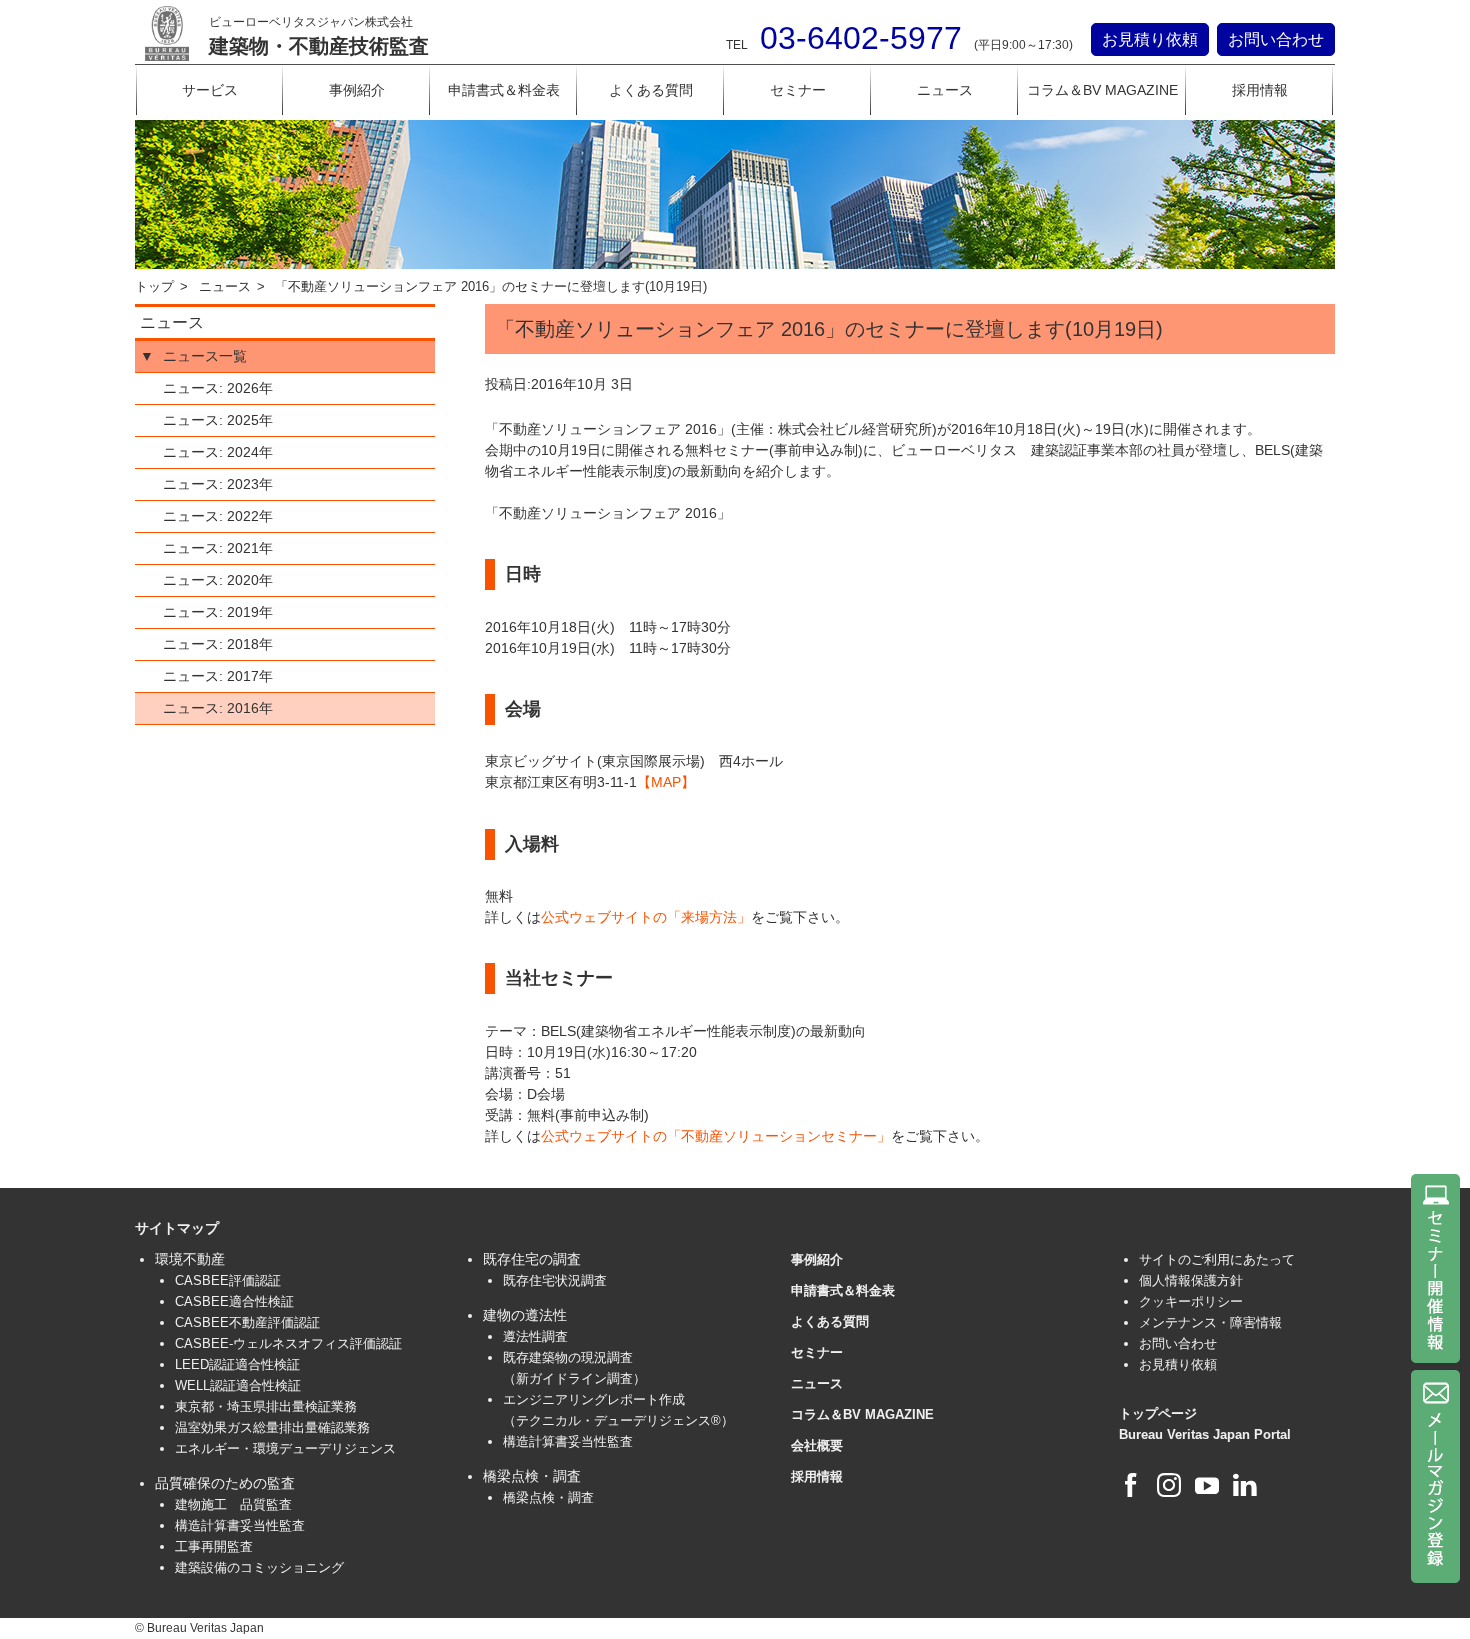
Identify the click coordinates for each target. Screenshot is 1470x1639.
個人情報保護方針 (1191, 1280)
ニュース (945, 90)
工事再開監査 (214, 1546)
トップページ (1158, 1413)
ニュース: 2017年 (218, 676)
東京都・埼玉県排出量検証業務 (266, 1406)
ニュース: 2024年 (218, 452)
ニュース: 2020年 (218, 580)
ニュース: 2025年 (218, 420)
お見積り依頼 (1150, 39)
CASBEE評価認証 (228, 1280)
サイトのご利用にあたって (1217, 1259)
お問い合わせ (1276, 39)
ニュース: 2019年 (218, 612)
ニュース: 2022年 (218, 516)
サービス (210, 90)
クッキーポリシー (1191, 1301)
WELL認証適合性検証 (238, 1385)
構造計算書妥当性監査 (240, 1525)
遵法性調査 (535, 1336)
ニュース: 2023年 (218, 484)
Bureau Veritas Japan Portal (1205, 1434)
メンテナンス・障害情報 (1210, 1322)
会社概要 (817, 1445)
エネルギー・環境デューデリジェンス (285, 1448)
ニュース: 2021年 (218, 548)
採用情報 (1260, 90)
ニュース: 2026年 (218, 388)
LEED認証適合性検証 (237, 1364)
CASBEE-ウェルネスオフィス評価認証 (288, 1343)
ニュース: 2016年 (218, 708)
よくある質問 (651, 90)
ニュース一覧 (205, 356)
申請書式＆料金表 (504, 90)
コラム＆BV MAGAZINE (1102, 90)
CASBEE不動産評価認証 (247, 1322)
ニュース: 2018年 (218, 644)
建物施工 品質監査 (233, 1504)
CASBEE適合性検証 (234, 1301)
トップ (154, 287)
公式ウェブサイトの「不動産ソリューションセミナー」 (716, 1136)
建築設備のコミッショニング (259, 1567)
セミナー (798, 90)
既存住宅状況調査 (555, 1280)
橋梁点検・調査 (548, 1497)
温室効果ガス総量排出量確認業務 (272, 1427)
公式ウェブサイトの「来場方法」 (646, 917)
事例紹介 (357, 90)
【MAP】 (666, 782)
